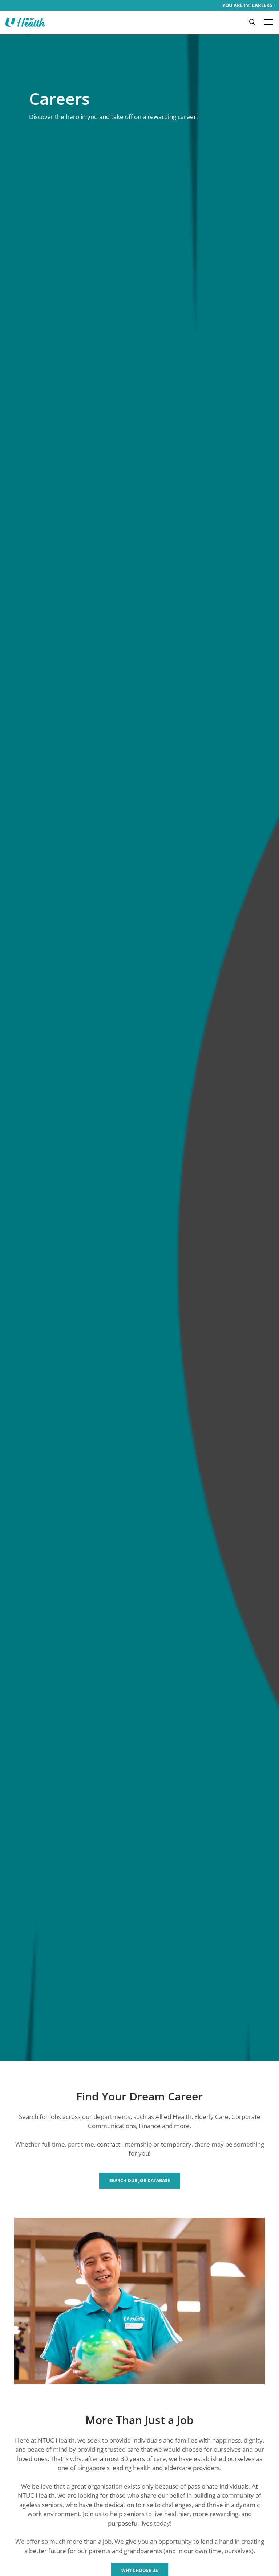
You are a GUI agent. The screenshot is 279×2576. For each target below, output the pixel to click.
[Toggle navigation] (269, 22)
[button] (252, 22)
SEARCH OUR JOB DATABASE (140, 2180)
